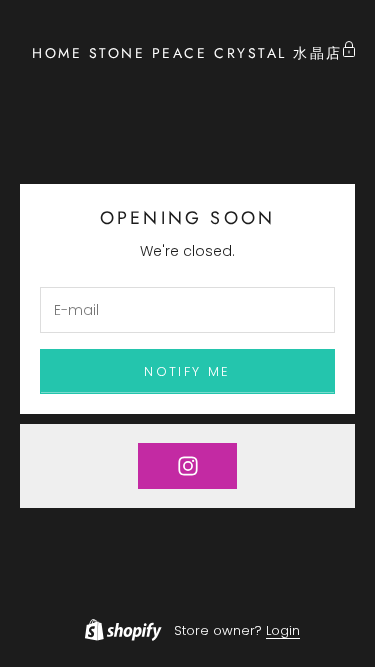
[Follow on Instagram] (187, 466)
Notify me (187, 371)
